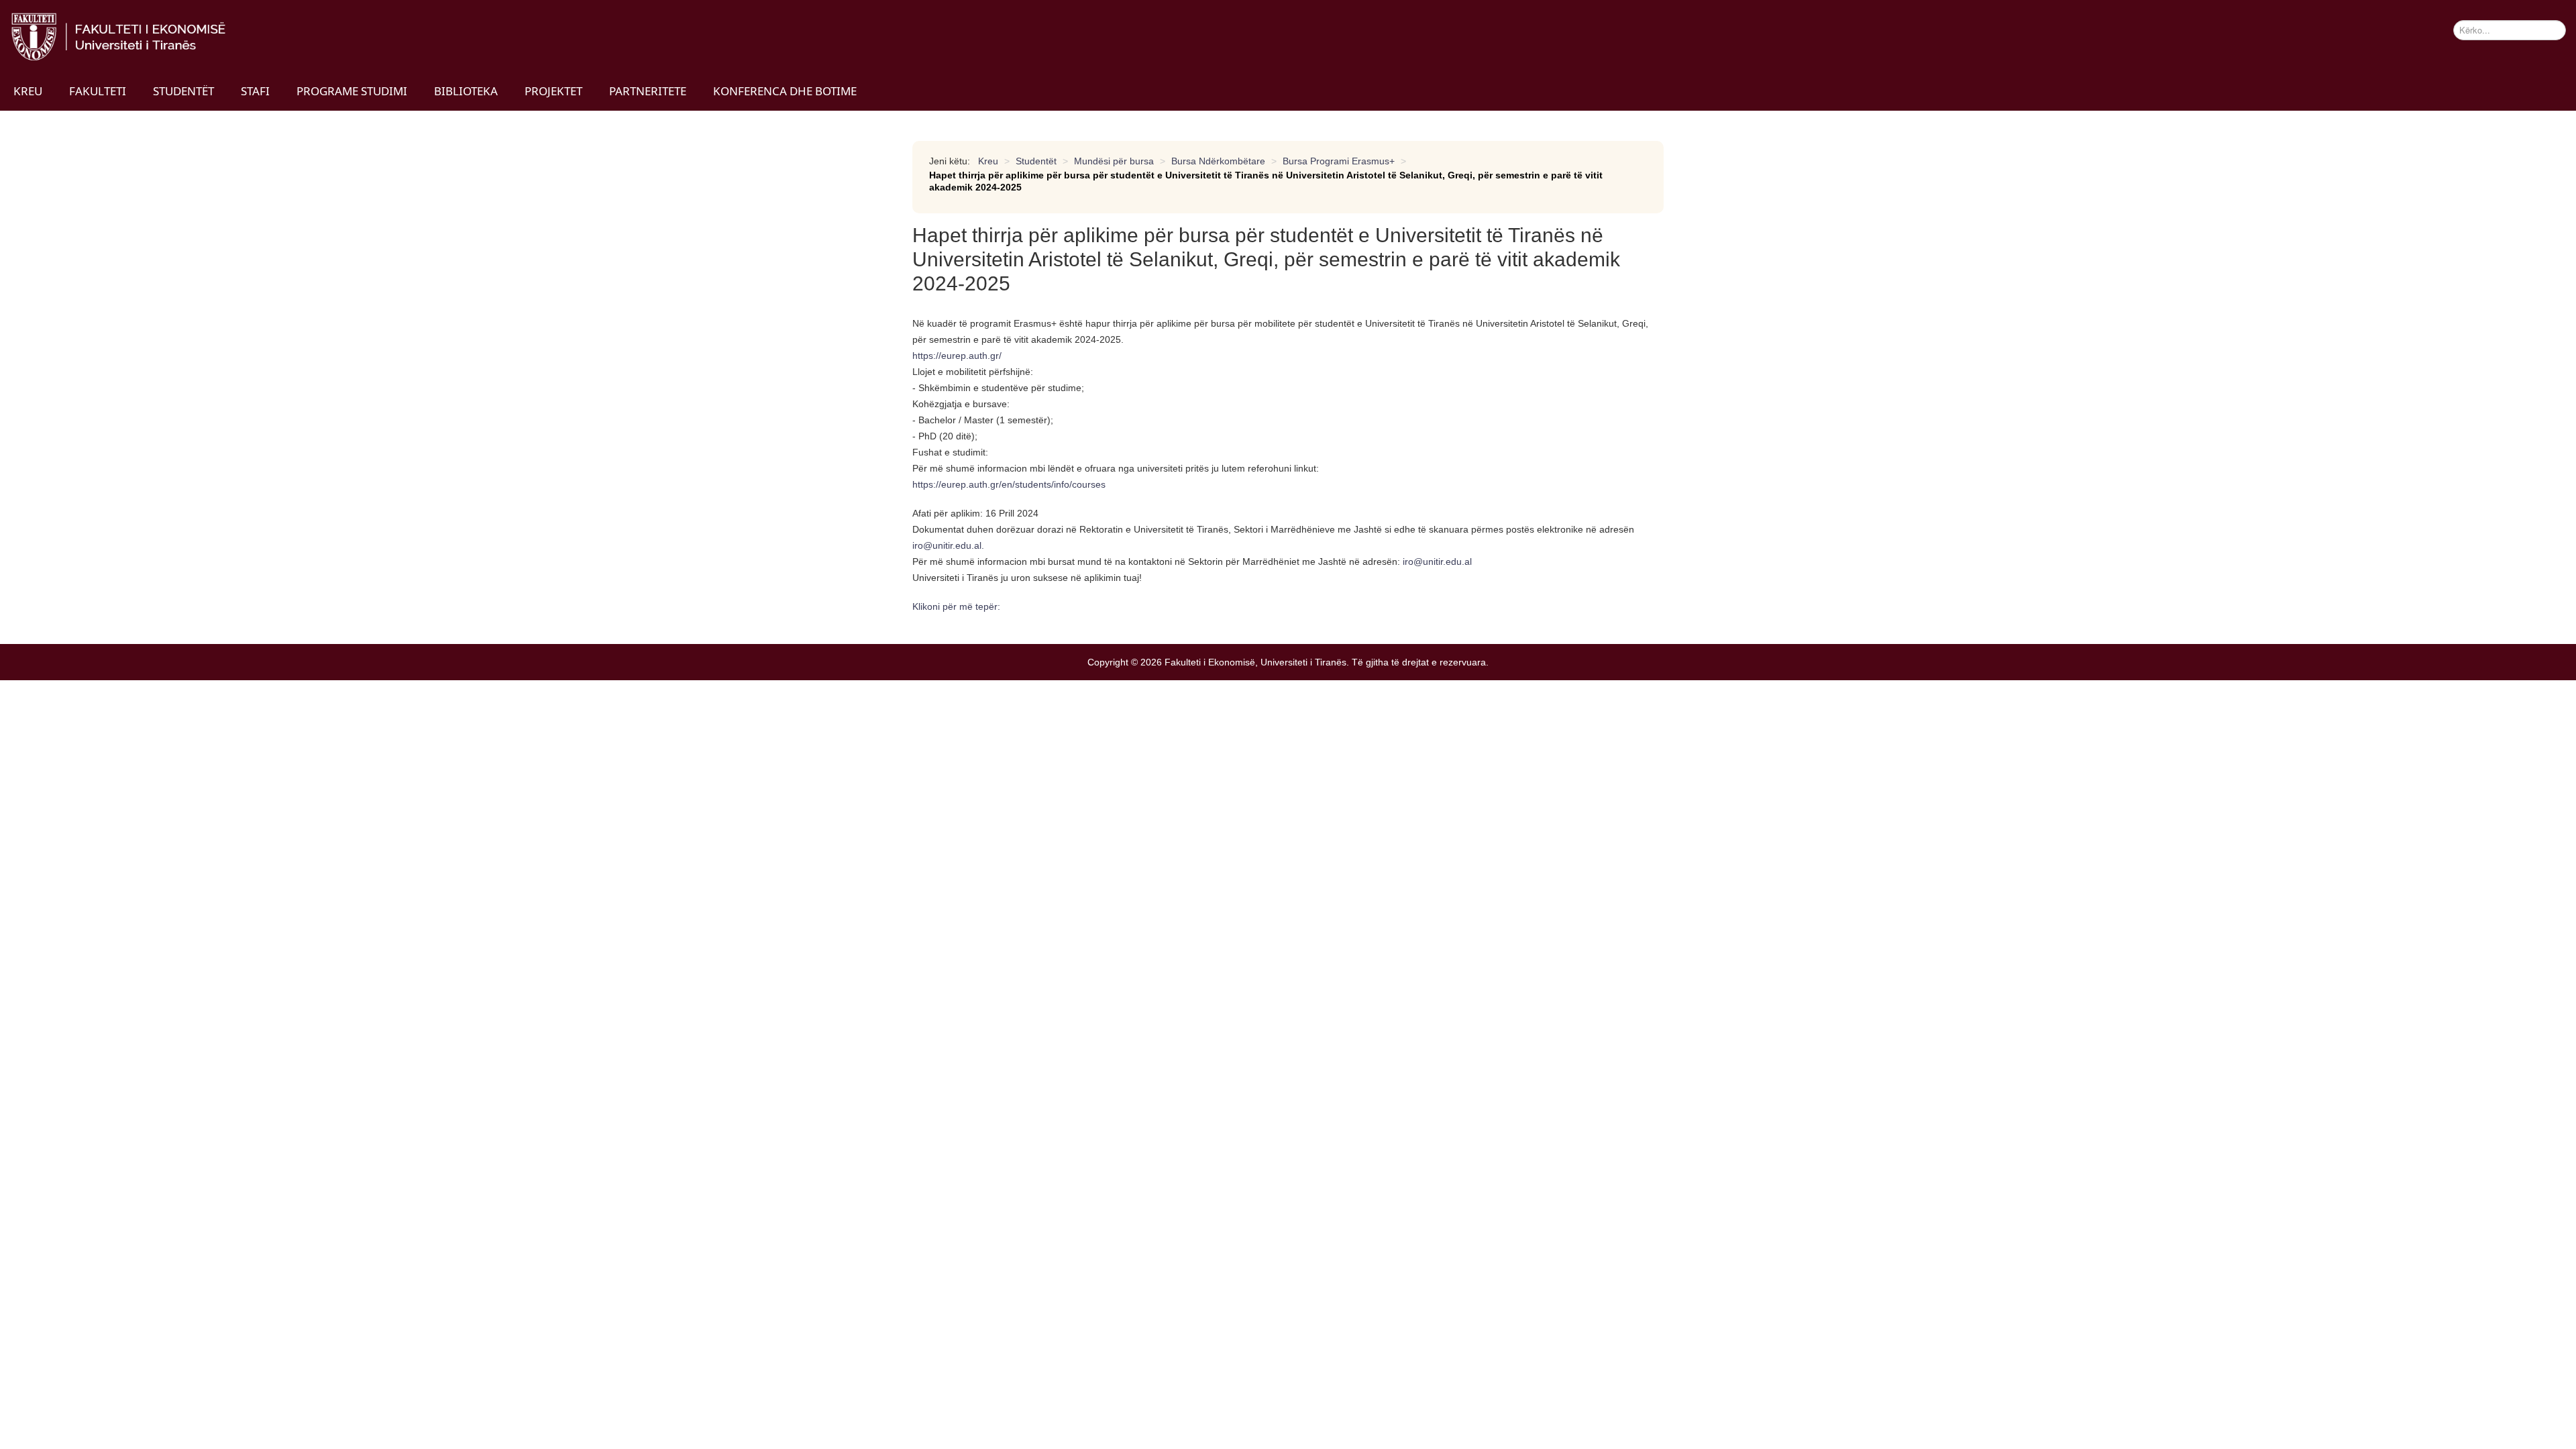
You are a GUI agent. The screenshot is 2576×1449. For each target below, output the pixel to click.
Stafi (255, 91)
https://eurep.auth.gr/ (957, 356)
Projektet (553, 91)
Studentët (183, 91)
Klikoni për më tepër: (956, 606)
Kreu (28, 91)
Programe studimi (352, 91)
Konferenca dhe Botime (785, 91)
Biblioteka (466, 91)
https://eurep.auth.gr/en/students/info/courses (1009, 484)
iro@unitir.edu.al (947, 545)
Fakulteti (98, 91)
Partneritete (648, 91)
